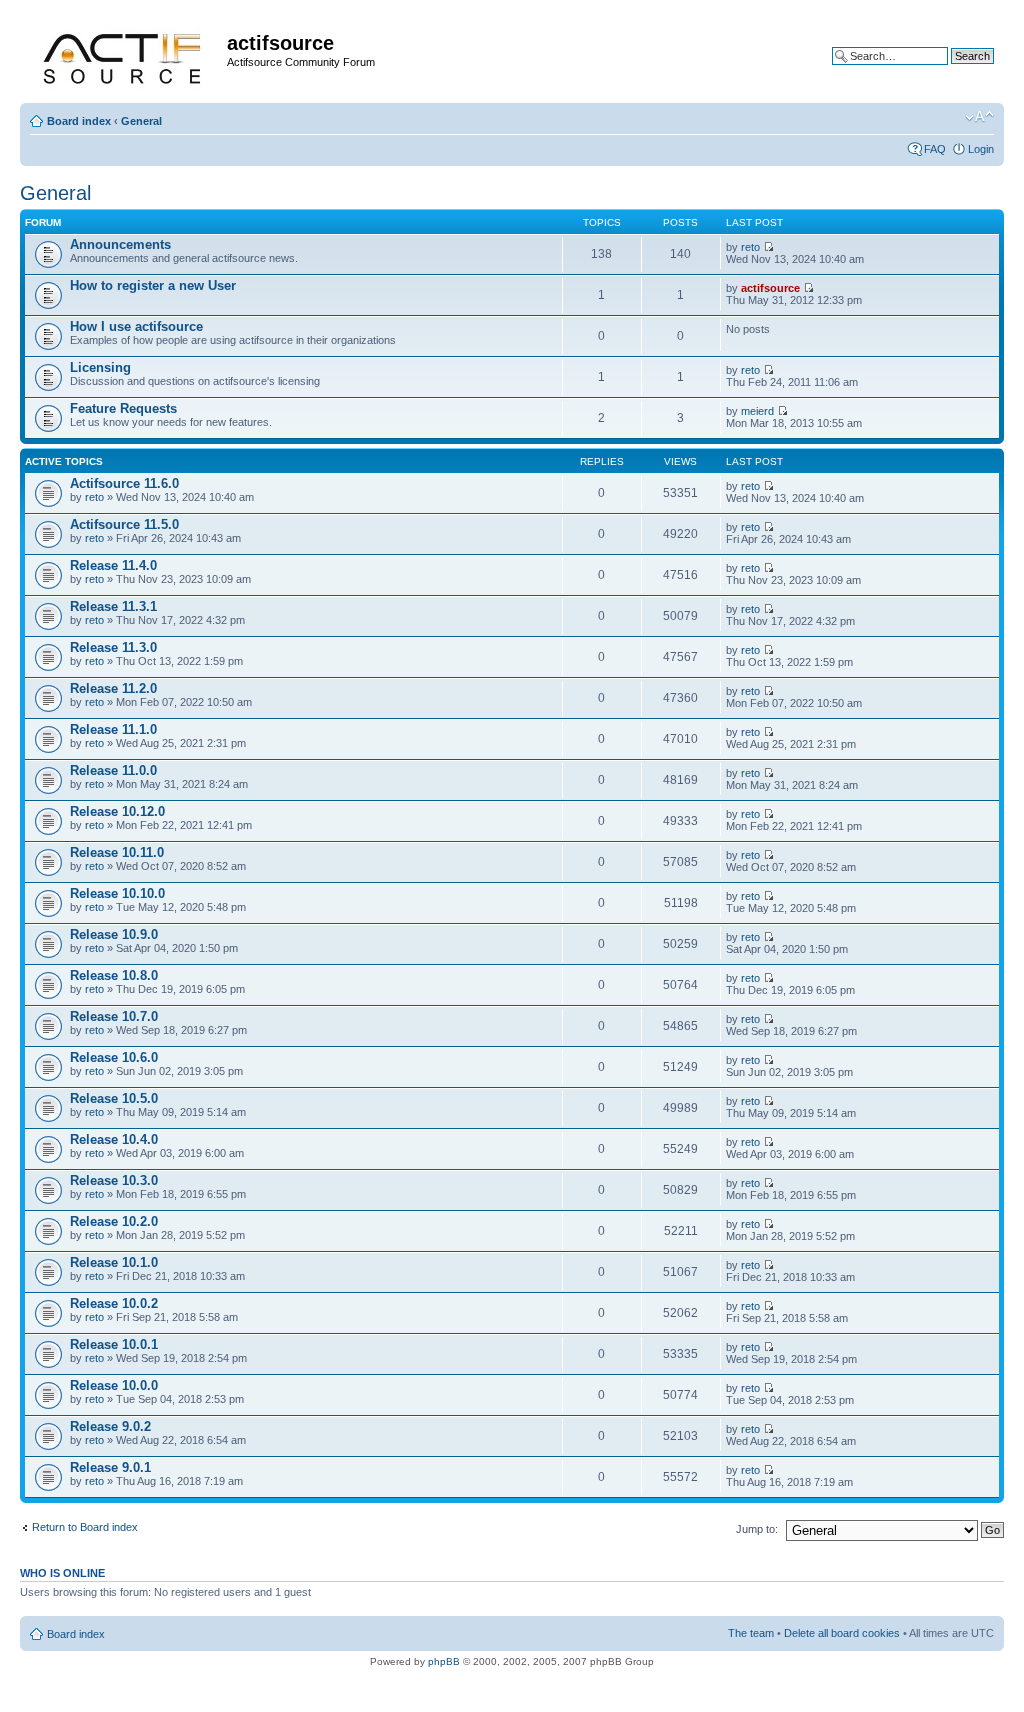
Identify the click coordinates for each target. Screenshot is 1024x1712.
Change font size (979, 117)
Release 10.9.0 (114, 934)
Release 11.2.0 (113, 688)
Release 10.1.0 (114, 1262)
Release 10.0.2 (114, 1303)
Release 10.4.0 (114, 1139)
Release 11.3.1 (113, 606)
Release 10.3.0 (114, 1180)
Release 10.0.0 (114, 1385)
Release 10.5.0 (114, 1098)
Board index (79, 121)
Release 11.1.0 (113, 729)
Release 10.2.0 (114, 1221)
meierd (757, 411)
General (141, 121)
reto (750, 247)
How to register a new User (153, 285)
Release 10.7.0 (114, 1016)
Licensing (100, 367)
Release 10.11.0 (117, 852)
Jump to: (757, 1529)
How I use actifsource (136, 326)
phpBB (444, 1661)
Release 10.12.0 (117, 811)
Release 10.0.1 (114, 1344)
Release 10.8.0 (114, 975)
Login (981, 149)
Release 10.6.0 (114, 1057)
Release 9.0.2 (110, 1426)
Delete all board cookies (842, 1633)
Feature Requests (123, 408)
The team (751, 1633)
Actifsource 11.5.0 (124, 524)
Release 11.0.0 (113, 770)
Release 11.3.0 (113, 647)
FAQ (935, 149)
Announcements (120, 244)
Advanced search (951, 71)
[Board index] (126, 55)
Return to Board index (85, 1527)
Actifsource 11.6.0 (124, 483)
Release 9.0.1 (110, 1467)
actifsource (770, 288)
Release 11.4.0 (113, 565)
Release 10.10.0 (117, 893)
